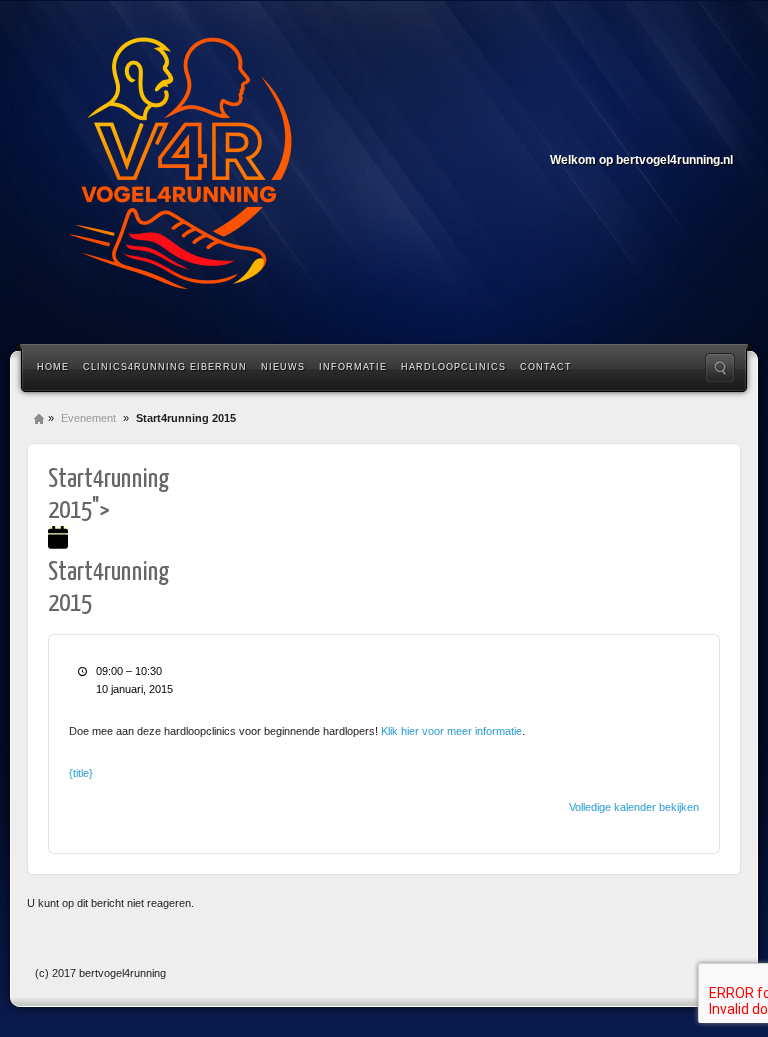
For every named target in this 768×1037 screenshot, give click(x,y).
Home (53, 367)
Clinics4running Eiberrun (165, 367)
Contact (546, 367)
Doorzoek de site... (720, 368)
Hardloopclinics (453, 367)
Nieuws (283, 367)
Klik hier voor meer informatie (451, 731)
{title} (81, 773)
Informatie (353, 367)
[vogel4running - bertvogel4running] (180, 170)
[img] (58, 541)
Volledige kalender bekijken (634, 807)
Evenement (88, 418)
